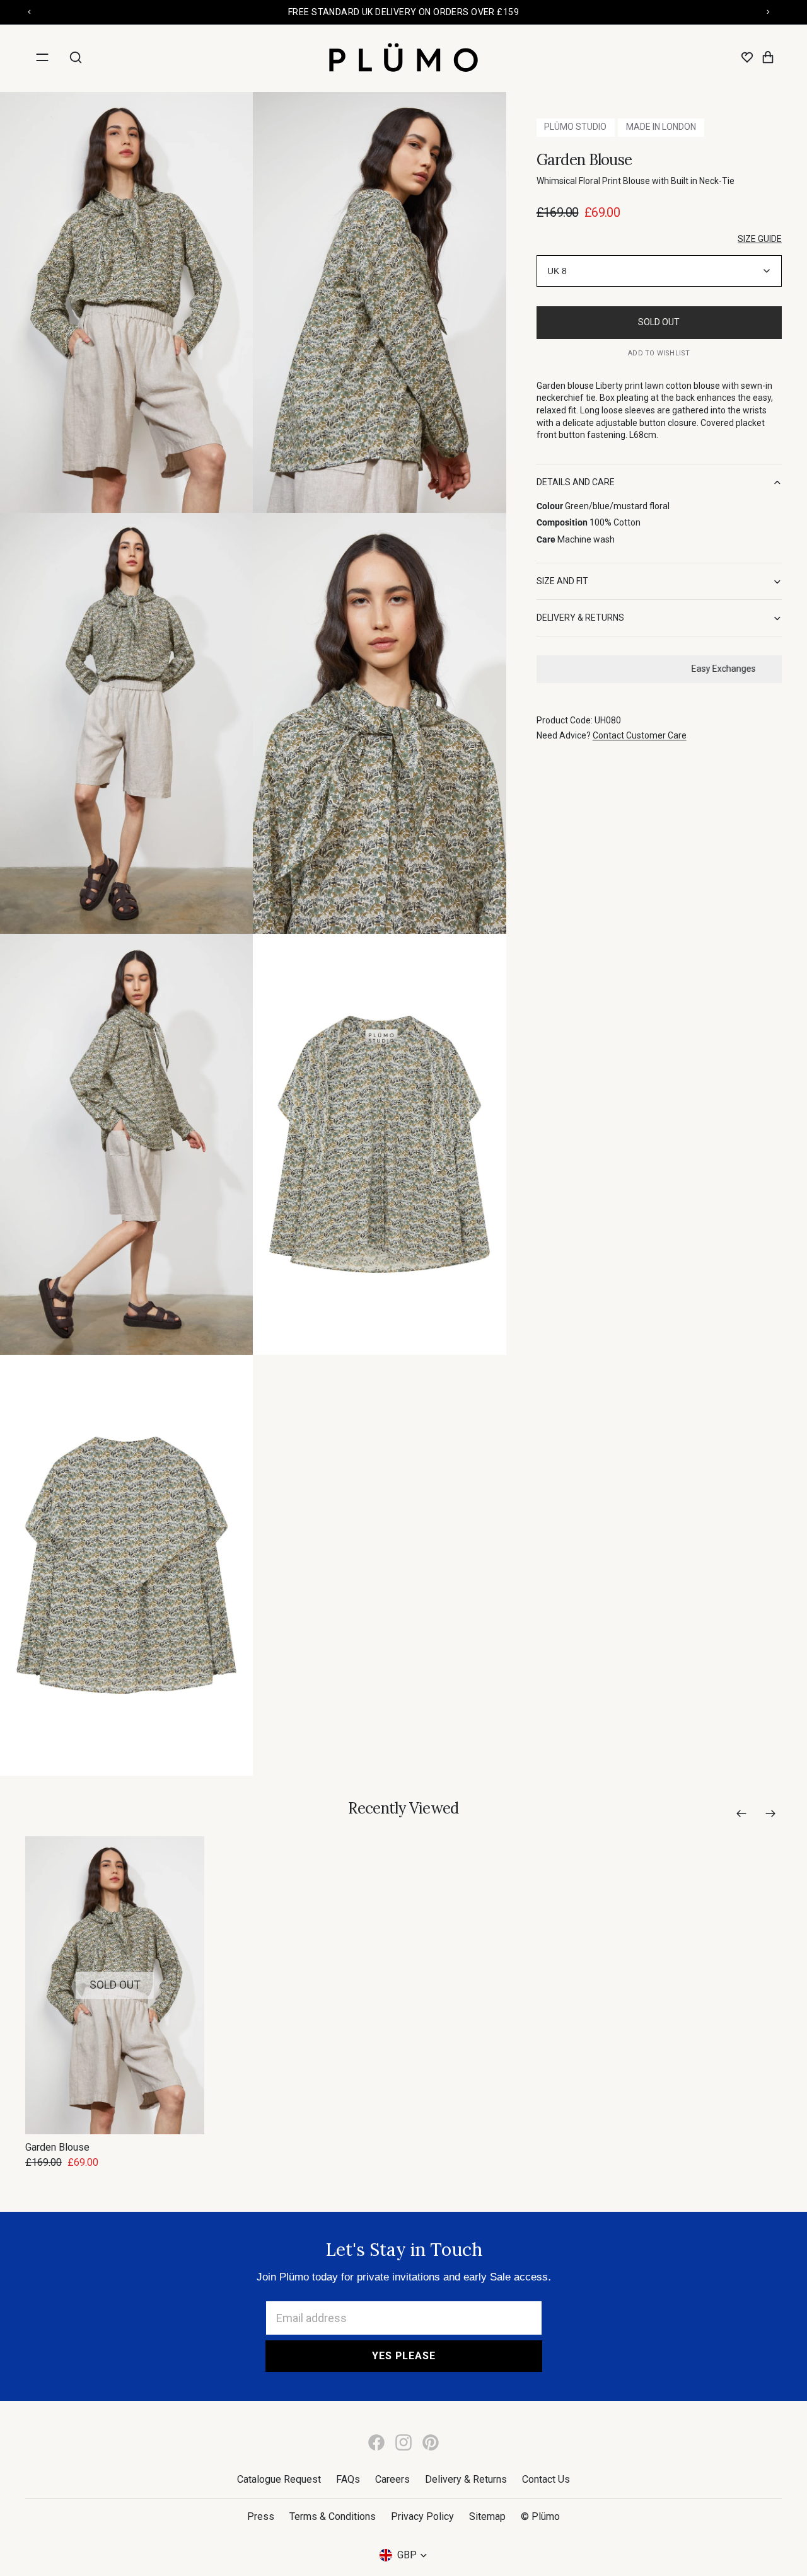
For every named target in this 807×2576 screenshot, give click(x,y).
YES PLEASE (404, 2356)
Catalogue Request (279, 2479)
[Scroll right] (770, 1814)
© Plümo (540, 2516)
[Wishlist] (747, 57)
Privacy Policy (422, 2516)
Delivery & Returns (466, 2479)
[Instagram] (403, 2442)
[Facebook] (376, 2442)
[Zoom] (126, 302)
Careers (392, 2479)
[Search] (76, 57)
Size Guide (760, 239)
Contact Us (546, 2479)
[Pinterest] (431, 2442)
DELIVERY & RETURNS (580, 618)
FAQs (348, 2479)
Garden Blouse (57, 2147)
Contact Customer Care (640, 736)
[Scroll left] (741, 1814)
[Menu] (42, 57)
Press (261, 2516)
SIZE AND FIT (562, 582)
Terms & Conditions (333, 2516)
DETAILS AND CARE (576, 482)
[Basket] (768, 57)
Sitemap (487, 2516)
